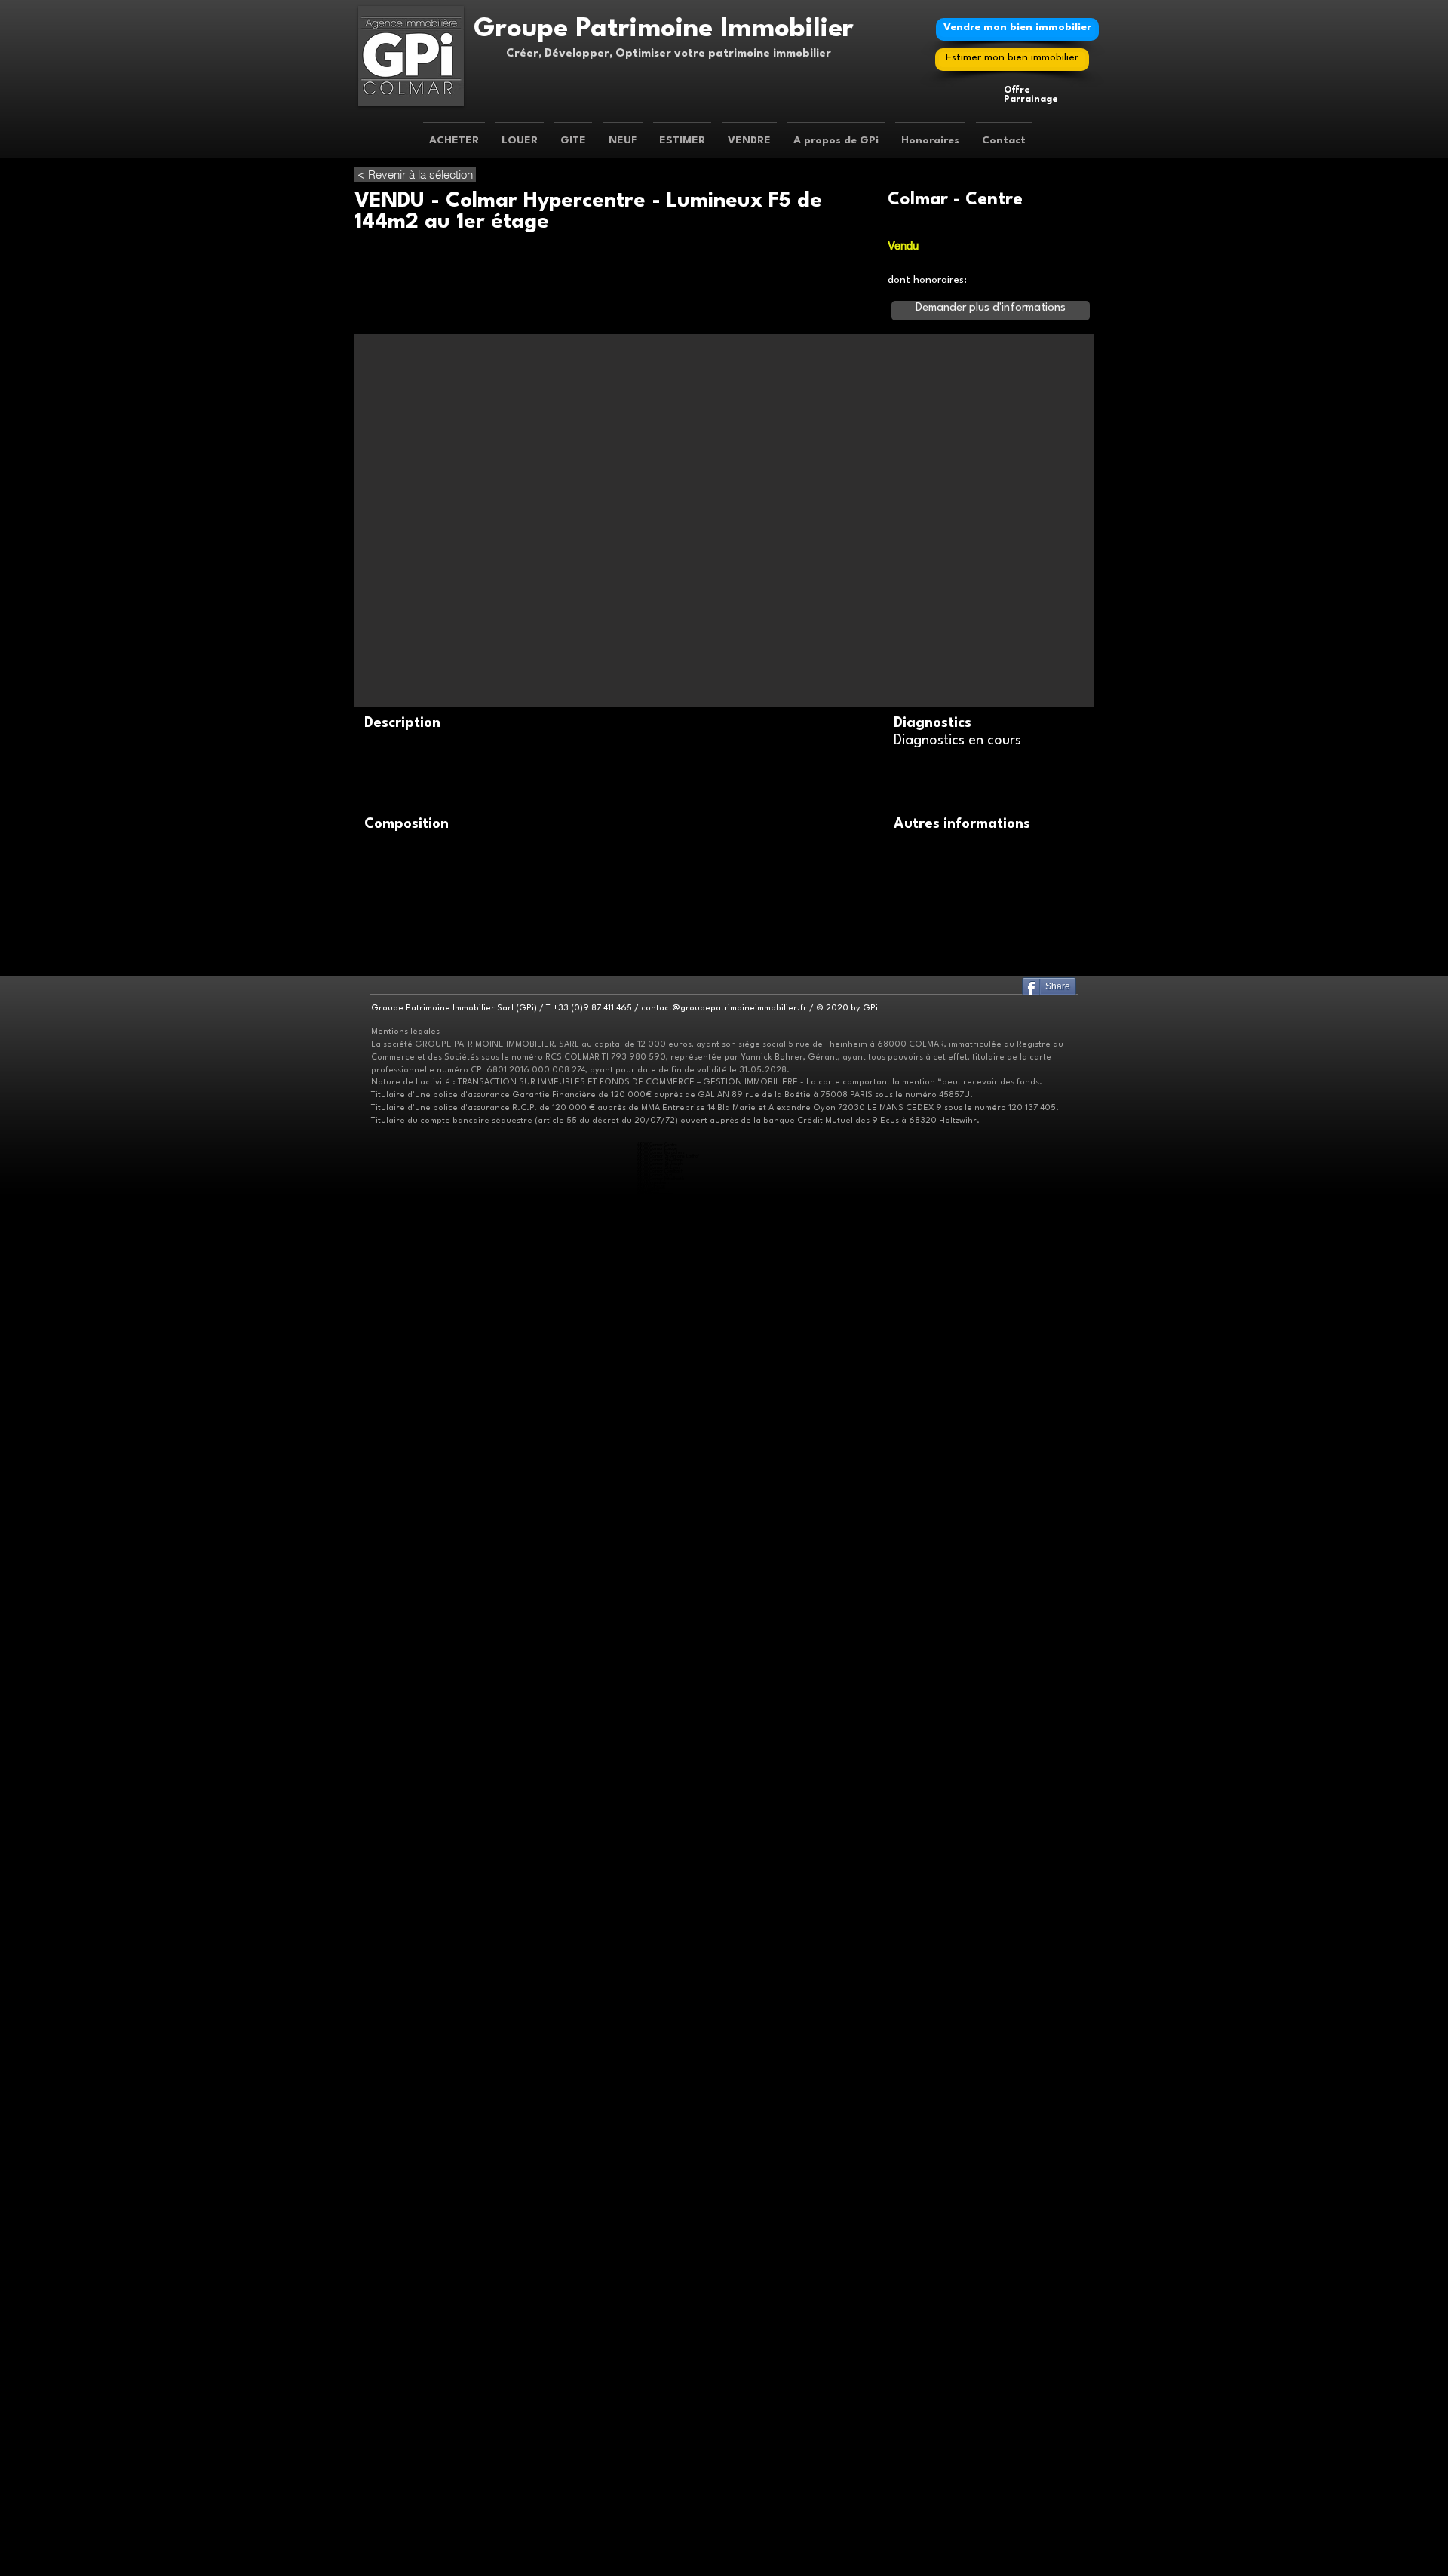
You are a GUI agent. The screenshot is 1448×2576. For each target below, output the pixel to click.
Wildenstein (660, 2495)
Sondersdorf (661, 1971)
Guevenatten (661, 1447)
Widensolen (660, 1737)
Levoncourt (661, 1926)
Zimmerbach (662, 1586)
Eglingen (657, 2344)
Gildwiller (657, 1439)
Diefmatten (660, 2450)
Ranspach (658, 1877)
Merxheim (658, 2035)
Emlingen (658, 1266)
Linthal (655, 2254)
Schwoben (659, 1292)
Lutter (656, 1944)
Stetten (656, 2084)
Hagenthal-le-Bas (664, 1518)
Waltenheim (660, 2091)
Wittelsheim (660, 1688)
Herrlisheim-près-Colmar (671, 1809)
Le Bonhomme (663, 2291)
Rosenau (657, 1243)
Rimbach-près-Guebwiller (672, 2042)
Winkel (656, 1982)
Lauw (654, 1658)
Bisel (654, 2152)
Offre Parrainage (1031, 95)
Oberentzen (660, 1232)
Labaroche (658, 2525)
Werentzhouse (663, 1978)
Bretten (657, 2446)
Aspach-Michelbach (667, 2325)
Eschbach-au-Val (664, 1315)
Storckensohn (662, 1880)
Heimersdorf (660, 2133)
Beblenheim (661, 2555)
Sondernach (662, 1779)
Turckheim (660, 1571)
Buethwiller (658, 1413)
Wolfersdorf (659, 1503)
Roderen (658, 2480)
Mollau (655, 1873)
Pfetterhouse (662, 1960)
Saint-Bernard (662, 2371)
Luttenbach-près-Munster (672, 1330)
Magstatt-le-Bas (663, 2069)
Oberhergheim (662, 1236)
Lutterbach (660, 1858)
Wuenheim (659, 2050)
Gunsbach (658, 1322)
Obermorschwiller (665, 1288)
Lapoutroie (659, 2295)
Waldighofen (661, 2288)
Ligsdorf (657, 1933)
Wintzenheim (661, 2533)
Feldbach (658, 2269)
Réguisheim (660, 2521)
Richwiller (657, 1205)
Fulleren (656, 1435)
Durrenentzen (663, 1703)
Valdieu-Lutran (662, 1500)
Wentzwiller (660, 1556)
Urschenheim (662, 1730)
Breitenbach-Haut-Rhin (671, 1763)
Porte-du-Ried (663, 1726)
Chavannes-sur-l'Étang (669, 1417)
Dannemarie (660, 1420)
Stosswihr (657, 1341)
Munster (656, 1334)
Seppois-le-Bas (663, 2171)
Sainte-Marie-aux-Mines (670, 1364)
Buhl (654, 2107)
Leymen (657, 1537)
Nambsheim (660, 2416)
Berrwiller (658, 2016)
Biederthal (659, 1892)
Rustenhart (659, 2427)
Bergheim (658, 2431)
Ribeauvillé (658, 1356)
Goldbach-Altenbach (669, 2435)
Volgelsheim (660, 2235)
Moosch (656, 2318)
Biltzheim (657, 1221)
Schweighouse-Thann (669, 2103)
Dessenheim (660, 2208)
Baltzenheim (661, 1696)
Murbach (658, 2110)
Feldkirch (658, 2118)
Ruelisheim (659, 1620)
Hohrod (655, 1326)
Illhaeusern (659, 2551)
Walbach (658, 1575)
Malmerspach (661, 2122)
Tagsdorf (657, 1296)
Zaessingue (660, 1311)
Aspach (656, 1254)
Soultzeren (659, 1337)
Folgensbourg (661, 1515)
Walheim (657, 1303)
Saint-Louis (660, 1684)
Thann (656, 2484)
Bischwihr (658, 1699)
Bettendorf (659, 2129)
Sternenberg (662, 2465)
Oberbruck (659, 1665)
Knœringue (659, 1533)
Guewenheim (660, 1194)
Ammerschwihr (663, 2442)
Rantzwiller (658, 2076)
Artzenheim (661, 1692)
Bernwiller (657, 1405)
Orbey (656, 1760)
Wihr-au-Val (661, 1582)
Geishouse (659, 2314)
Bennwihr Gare (663, 1217)
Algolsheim (659, 2201)
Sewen (656, 1673)
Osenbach (658, 2144)
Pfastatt (656, 1202)
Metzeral (659, 1767)
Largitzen (659, 2163)
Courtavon (660, 1899)
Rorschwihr (659, 2190)
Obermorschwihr (664, 1816)
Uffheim (656, 2088)
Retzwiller (657, 1477)
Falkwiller (657, 1432)
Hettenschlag (661, 2220)
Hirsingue (657, 2137)
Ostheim (656, 1352)
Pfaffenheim (661, 1605)
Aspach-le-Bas (662, 2321)
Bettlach (658, 1888)
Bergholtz (658, 2009)
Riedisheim (659, 1794)
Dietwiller (657, 1828)
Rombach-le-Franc (666, 2303)
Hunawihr (657, 1349)
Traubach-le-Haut (664, 1496)
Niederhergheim (663, 1228)
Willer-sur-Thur (663, 2438)
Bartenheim (661, 2510)
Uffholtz (657, 2337)
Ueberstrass (661, 2182)
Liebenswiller (661, 1541)
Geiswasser (660, 2212)
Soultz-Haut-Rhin (666, 1756)
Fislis (654, 1914)
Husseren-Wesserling (667, 1865)
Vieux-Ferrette (664, 1975)
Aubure (655, 1345)
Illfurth (655, 2363)
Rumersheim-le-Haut (668, 2423)
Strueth (657, 2178)
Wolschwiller (661, 1986)
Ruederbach (660, 2141)
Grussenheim (662, 1711)
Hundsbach (659, 1281)
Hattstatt (657, 1805)
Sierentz (657, 2080)
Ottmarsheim (661, 2001)
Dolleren (657, 1650)
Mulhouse (657, 1187)
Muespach (658, 2272)
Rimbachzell (660, 2046)
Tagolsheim (660, 2378)
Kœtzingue (658, 2065)
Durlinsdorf (660, 1903)
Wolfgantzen (661, 2242)
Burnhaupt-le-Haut (666, 2099)
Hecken (655, 1454)
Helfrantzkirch (661, 2058)
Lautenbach (660, 2246)
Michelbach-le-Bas (666, 2389)
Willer (654, 2544)
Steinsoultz (660, 2284)
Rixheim (656, 1368)
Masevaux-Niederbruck (670, 1662)
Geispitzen (658, 2054)
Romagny (657, 1481)
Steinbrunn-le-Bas (666, 1846)
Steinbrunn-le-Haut (667, 1850)
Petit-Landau (661, 2005)
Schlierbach (660, 1843)
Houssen (656, 1213)
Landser (657, 1839)
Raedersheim (660, 1379)
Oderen (658, 2499)
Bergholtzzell (661, 2012)
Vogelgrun (659, 2231)
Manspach (658, 1462)
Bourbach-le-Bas (664, 1643)
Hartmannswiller (664, 2024)
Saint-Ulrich (660, 1488)
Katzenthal (660, 1560)
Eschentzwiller (662, 1831)
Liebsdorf (658, 1929)
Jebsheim (658, 1714)
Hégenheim (660, 1526)
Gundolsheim (661, 1598)
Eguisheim (658, 1797)
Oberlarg (658, 1952)
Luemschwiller (662, 2367)
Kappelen (657, 2061)
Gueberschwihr (663, 1801)
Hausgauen (659, 1273)
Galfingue (658, 2559)
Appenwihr (660, 1631)
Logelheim (660, 1635)
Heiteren (657, 2216)
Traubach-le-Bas (663, 1492)
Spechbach (660, 2374)
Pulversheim (661, 2502)
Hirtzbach (657, 1198)
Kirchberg (658, 1654)
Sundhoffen (661, 1639)
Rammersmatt (663, 2476)
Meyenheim (661, 2518)
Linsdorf (657, 1937)
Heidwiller (658, 2355)
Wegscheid (659, 1681)
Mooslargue (660, 2167)
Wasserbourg (662, 1579)
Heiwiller (657, 1277)
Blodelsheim (660, 2401)
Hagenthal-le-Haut (666, 1522)
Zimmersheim (662, 1854)
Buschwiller (659, 1511)
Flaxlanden (659, 2348)
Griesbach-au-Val (665, 1319)
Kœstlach (658, 1922)
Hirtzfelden (659, 2408)
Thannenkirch (662, 2197)
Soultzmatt (660, 2148)
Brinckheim (660, 2514)
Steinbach (659, 2333)
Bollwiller (657, 2114)
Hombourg (659, 1997)
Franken (657, 1270)
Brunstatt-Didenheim (669, 1752)
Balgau (655, 2397)
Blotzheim (659, 2386)
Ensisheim (657, 1375)
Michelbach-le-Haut (667, 1545)
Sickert (656, 1677)
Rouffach (658, 1609)
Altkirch (657, 1251)
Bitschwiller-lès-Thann (669, 2257)
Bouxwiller (659, 1895)
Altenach (657, 1390)
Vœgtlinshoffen (663, 1820)
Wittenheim (660, 1624)
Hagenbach (659, 1451)
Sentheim (659, 2457)
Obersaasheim (662, 2227)
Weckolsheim (661, 2239)
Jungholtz (658, 2031)
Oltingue (658, 1956)
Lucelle (657, 1941)
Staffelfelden (662, 2506)
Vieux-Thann (662, 2487)
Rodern (656, 2186)
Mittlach (658, 1771)
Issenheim (658, 2027)
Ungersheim (660, 1383)
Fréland (656, 1590)
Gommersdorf (662, 1443)
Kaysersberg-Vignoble (669, 1594)
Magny (655, 1458)
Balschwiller (659, 1398)
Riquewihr (659, 1745)
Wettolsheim (661, 2529)
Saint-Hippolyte (663, 2193)
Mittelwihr (659, 2265)
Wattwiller (658, 2340)
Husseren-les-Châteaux (670, 1812)
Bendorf (657, 1884)
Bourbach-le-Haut (665, 1647)
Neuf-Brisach (661, 2223)
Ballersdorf (658, 1394)
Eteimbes (657, 1428)
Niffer (655, 2310)
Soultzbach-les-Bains (669, 1567)
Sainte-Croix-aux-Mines (670, 1360)
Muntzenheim (663, 1722)
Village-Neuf (661, 1247)
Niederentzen (661, 1224)
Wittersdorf (660, 1307)
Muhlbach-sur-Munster (671, 1775)
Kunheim (658, 1718)
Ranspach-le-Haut (665, 1552)
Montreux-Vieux (663, 1473)
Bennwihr (658, 2261)
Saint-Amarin (662, 2125)
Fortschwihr (661, 1707)
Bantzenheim (661, 1990)
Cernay (656, 2329)
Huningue (659, 1741)
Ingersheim (659, 1183)
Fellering (657, 1861)
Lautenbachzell (663, 2250)
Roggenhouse (661, 2420)
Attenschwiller (662, 1507)
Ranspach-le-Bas (665, 2393)
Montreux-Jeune (663, 1469)
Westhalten (660, 1613)
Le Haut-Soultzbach (669, 2453)
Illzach (653, 1190)
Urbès (653, 1209)
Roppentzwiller (663, 1967)
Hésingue (657, 1530)
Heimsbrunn (660, 2563)
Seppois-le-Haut (664, 2174)
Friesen (657, 2156)
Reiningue (658, 2536)
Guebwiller (659, 2020)
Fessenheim (660, 2404)
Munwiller (658, 1601)
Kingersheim (660, 1616)
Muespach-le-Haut (666, 2276)
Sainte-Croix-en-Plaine (669, 1239)
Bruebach (658, 1824)
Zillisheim (658, 2382)
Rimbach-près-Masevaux (672, 1669)
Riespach (657, 2280)
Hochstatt (658, 2359)
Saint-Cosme (661, 1484)
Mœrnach (659, 1948)
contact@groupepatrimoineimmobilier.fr (724, 1009)
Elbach (655, 1424)
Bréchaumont (661, 1409)
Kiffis (654, 1918)
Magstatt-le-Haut (664, 2073)
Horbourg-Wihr (663, 1371)
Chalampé (659, 1993)
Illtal (653, 2540)
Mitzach (657, 1869)
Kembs (656, 2306)
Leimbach (659, 2472)
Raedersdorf (661, 1963)
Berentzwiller (661, 1258)
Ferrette (658, 1911)
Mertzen (656, 1466)
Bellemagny (659, 1401)
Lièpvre (656, 2299)
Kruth (655, 2491)
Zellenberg (660, 1748)
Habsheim (658, 1835)
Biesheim (657, 2205)
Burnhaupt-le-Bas (665, 2095)
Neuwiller (658, 1549)
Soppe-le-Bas (662, 2461)
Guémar (657, 2548)
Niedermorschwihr (667, 1564)
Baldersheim (661, 1782)
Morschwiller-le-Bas (666, 2469)
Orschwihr (658, 2039)
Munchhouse (661, 2412)
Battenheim (661, 1786)
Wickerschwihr (663, 1733)
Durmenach (661, 1907)
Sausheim (659, 1790)
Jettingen (658, 1285)
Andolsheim (661, 1628)
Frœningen (659, 2352)
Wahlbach (658, 1300)
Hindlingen (659, 2159)
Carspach (658, 1262)
